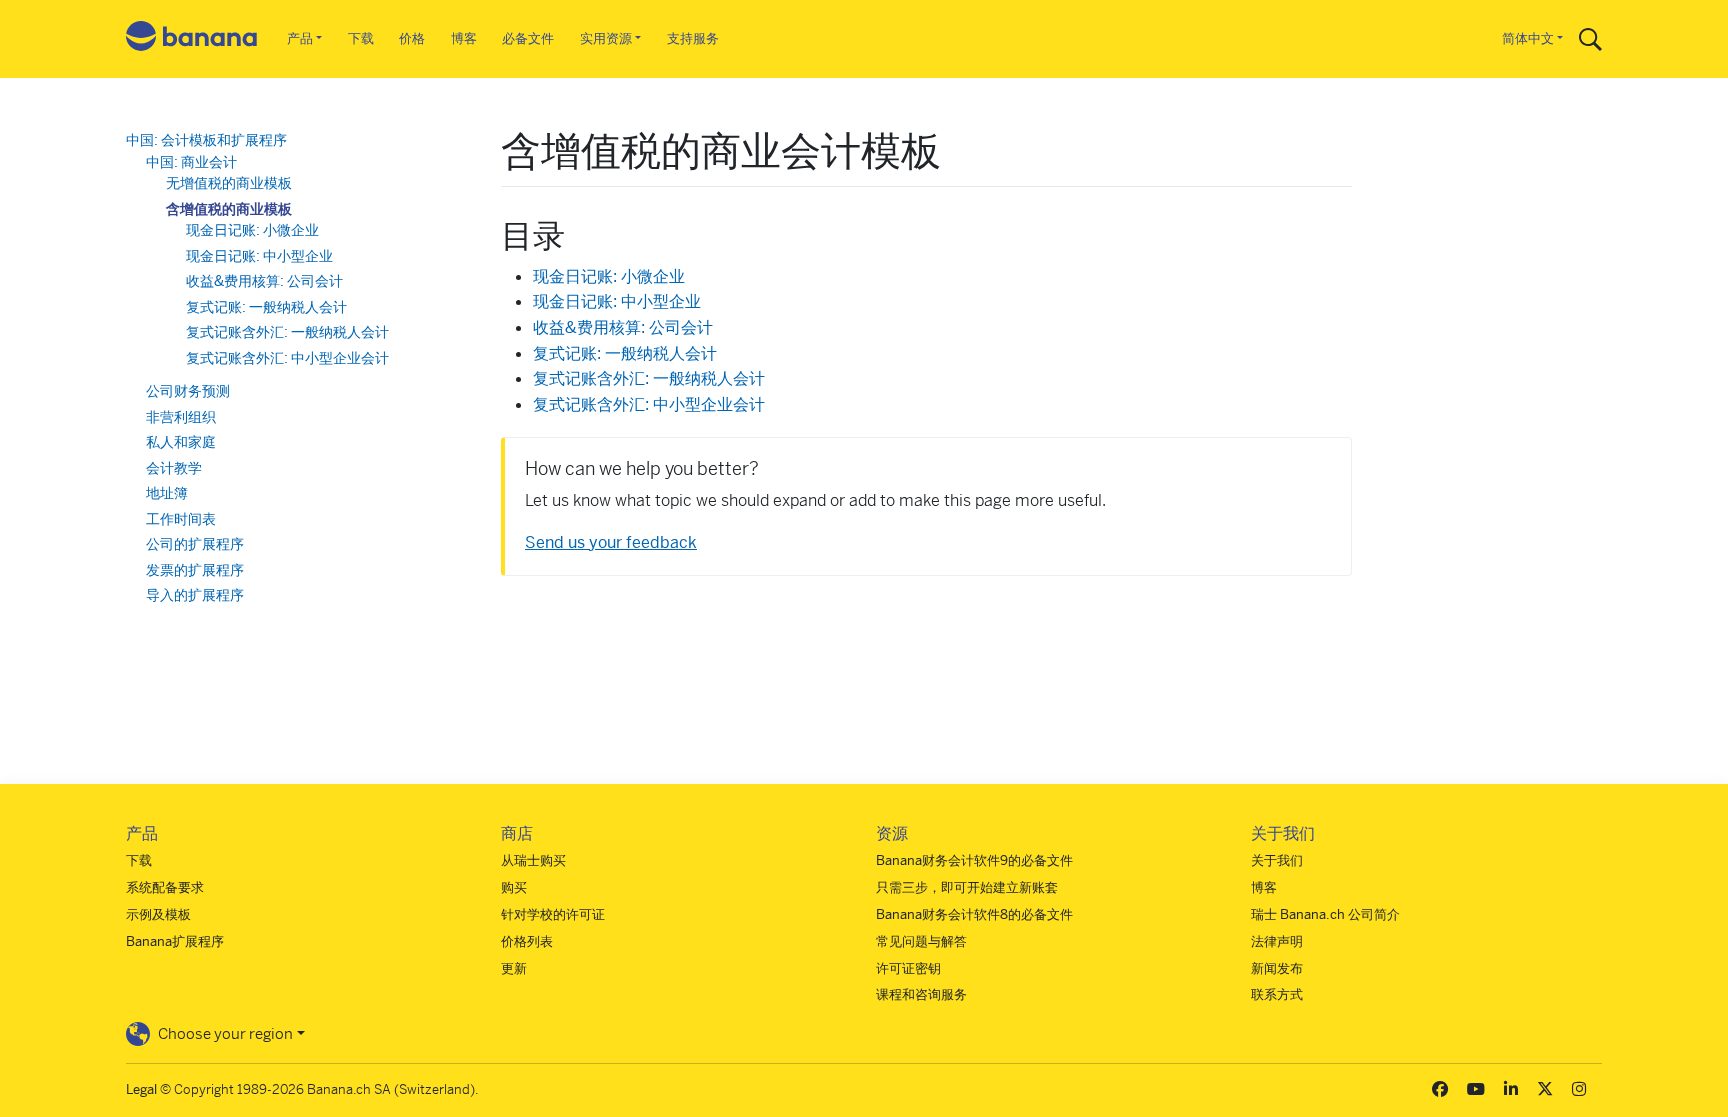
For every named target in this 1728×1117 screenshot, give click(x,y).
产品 (300, 38)
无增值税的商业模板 (229, 183)
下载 (361, 38)
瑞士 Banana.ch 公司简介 (1325, 914)
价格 (412, 38)
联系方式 (1277, 994)
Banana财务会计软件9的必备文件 (974, 860)
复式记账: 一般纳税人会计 (625, 353)
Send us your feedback (611, 542)
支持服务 (693, 38)
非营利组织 (181, 417)
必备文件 (528, 38)
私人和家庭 (181, 442)
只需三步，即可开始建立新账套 (967, 887)
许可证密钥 (908, 968)
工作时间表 (181, 519)
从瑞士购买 (533, 860)
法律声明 (1277, 941)
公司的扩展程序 (195, 544)
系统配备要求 (165, 887)
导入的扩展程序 (195, 595)
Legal (141, 1089)
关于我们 (1277, 860)
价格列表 (527, 941)
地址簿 (167, 493)
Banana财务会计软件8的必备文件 (974, 914)
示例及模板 (158, 914)
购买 (514, 887)
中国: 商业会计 (191, 162)
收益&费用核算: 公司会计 (623, 327)
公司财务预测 (188, 391)
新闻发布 (1277, 968)
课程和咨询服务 (921, 994)
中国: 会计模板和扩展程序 (206, 140)
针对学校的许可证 (553, 914)
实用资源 (606, 38)
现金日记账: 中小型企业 (617, 301)
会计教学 (174, 468)
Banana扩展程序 (175, 941)
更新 (514, 968)
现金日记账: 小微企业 (609, 276)
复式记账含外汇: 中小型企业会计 (649, 404)
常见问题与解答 (921, 941)
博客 (464, 38)
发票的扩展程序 (195, 570)
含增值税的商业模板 (229, 209)
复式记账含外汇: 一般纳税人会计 (649, 378)
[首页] (192, 39)
